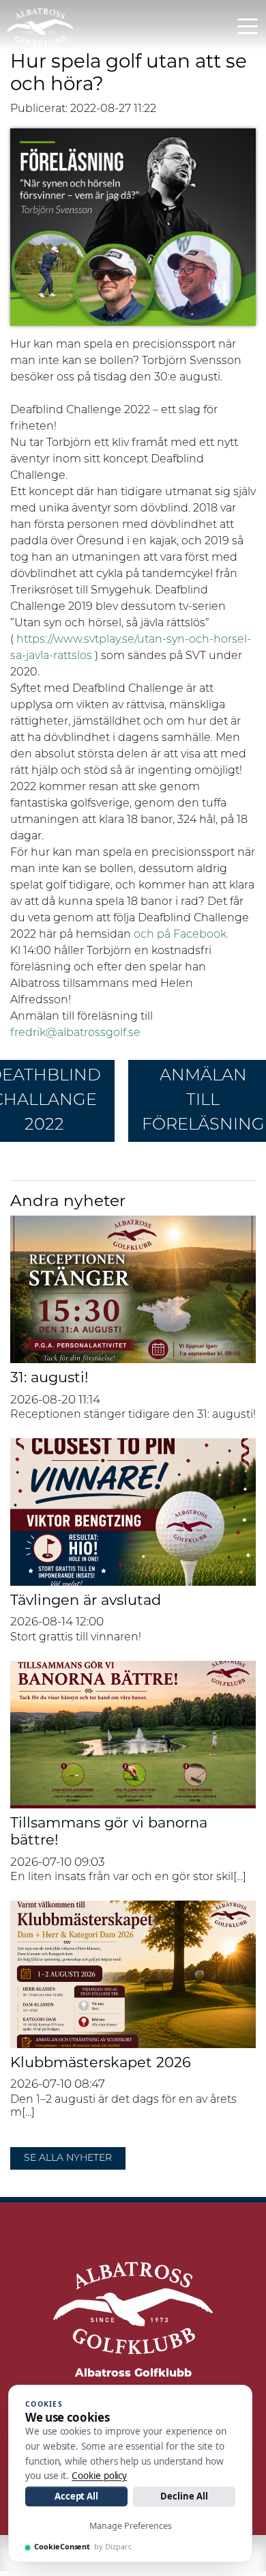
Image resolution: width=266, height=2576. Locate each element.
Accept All (76, 2496)
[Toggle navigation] (248, 25)
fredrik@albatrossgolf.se (75, 1033)
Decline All (184, 2496)
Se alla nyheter (68, 2158)
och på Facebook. (181, 935)
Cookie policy (99, 2476)
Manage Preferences (131, 2526)
